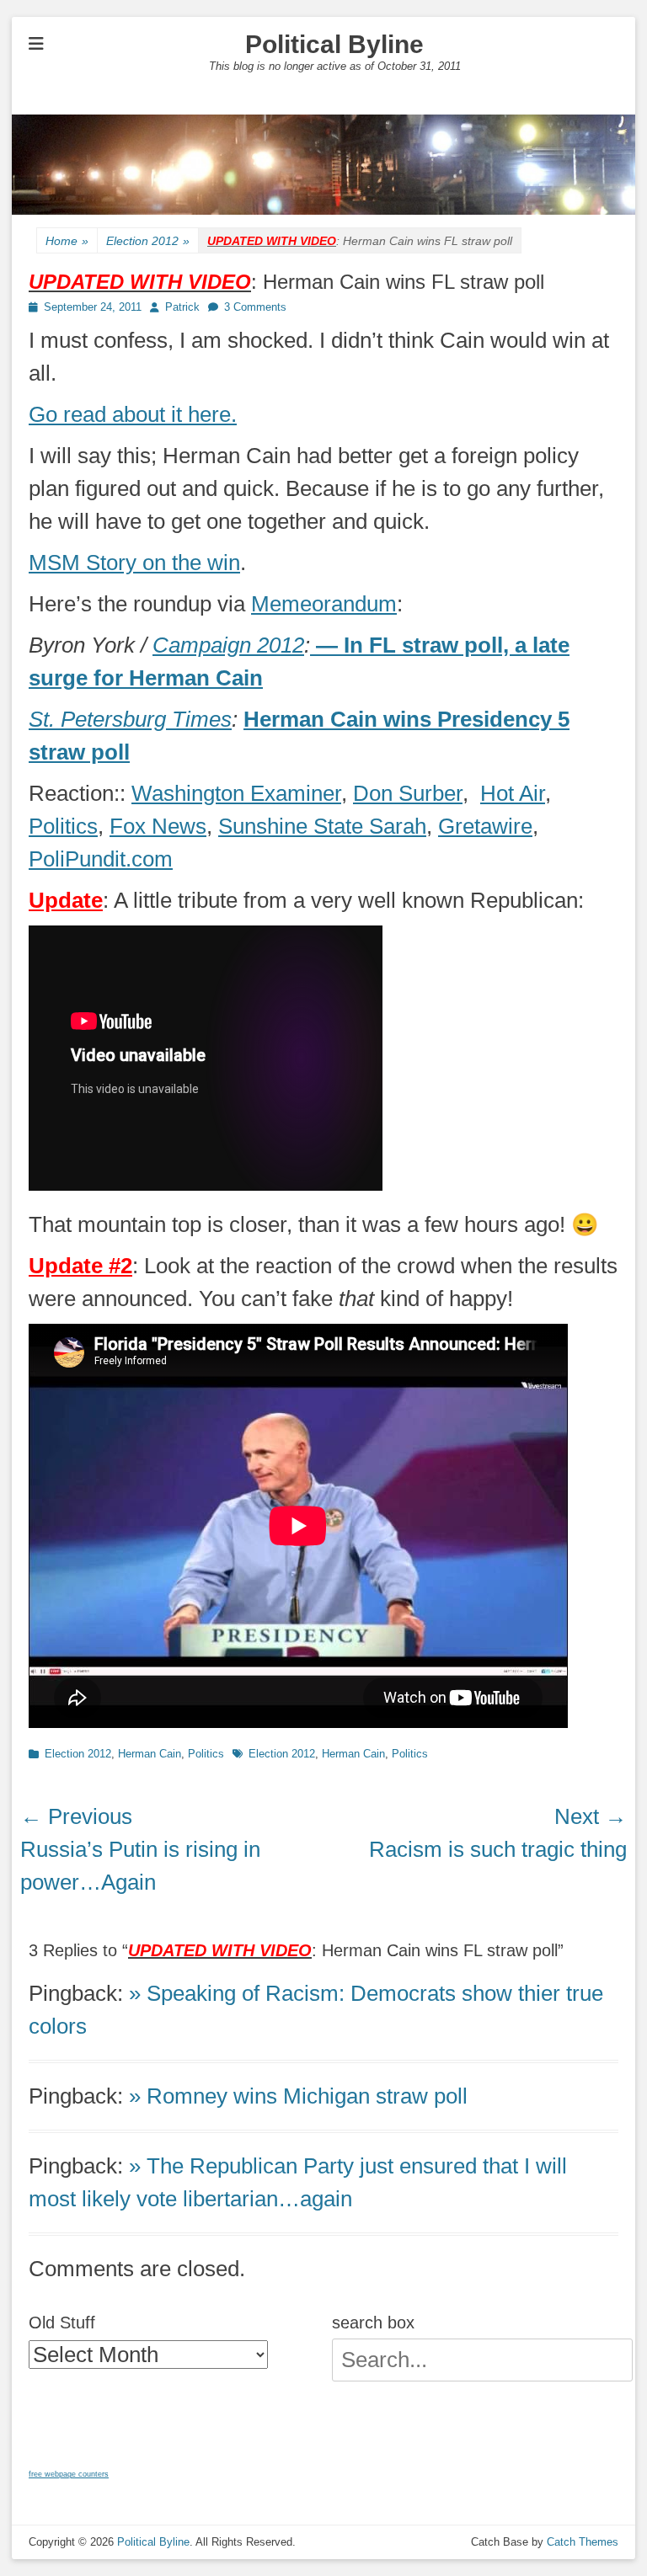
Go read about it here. (133, 414)
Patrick (182, 307)
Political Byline (334, 44)
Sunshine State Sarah (322, 826)
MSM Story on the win (134, 563)
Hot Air (513, 793)
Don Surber (408, 793)
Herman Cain (150, 1754)
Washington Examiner (236, 793)
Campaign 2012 (228, 645)
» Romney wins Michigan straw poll (298, 2096)
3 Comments (255, 307)
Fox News (158, 826)
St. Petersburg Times (130, 719)
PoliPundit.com (101, 859)
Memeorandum (324, 604)
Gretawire (485, 826)
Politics (63, 826)
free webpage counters (69, 2474)
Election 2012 (148, 241)
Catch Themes (583, 2542)
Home (67, 241)
